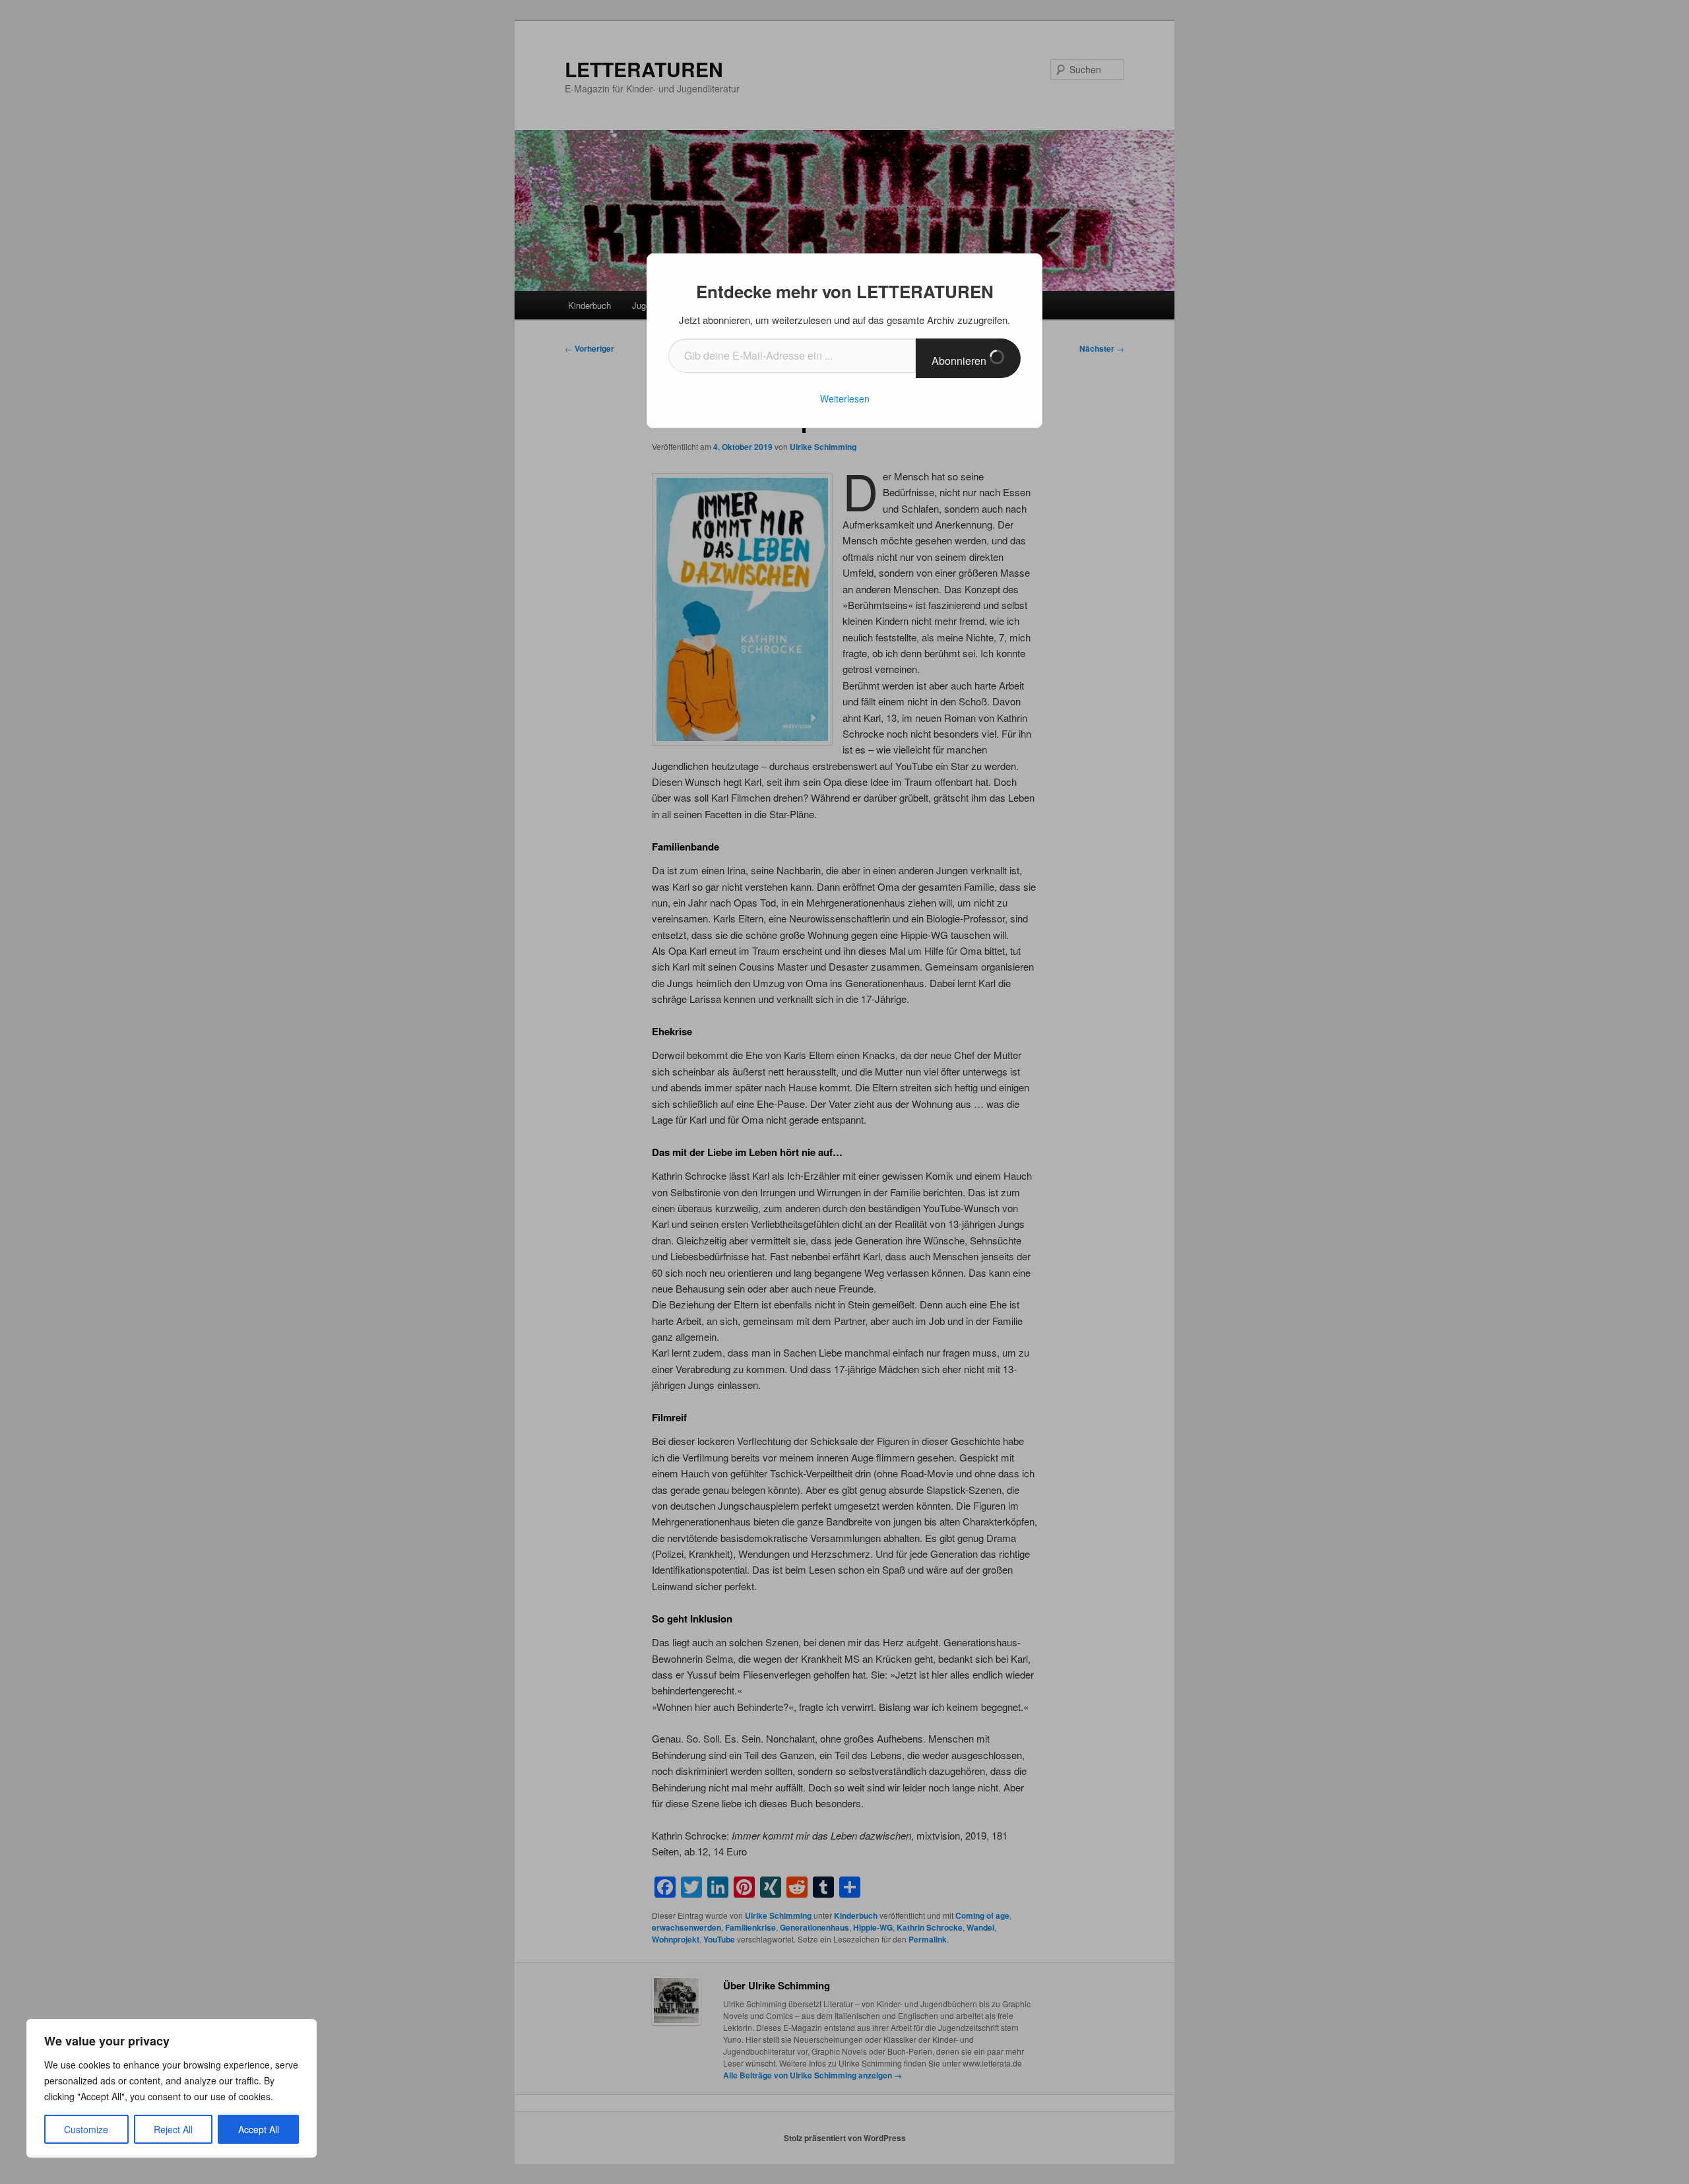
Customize (86, 2129)
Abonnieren (960, 361)
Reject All (173, 2129)
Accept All (259, 2129)
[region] (172, 2088)
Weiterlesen (845, 399)
